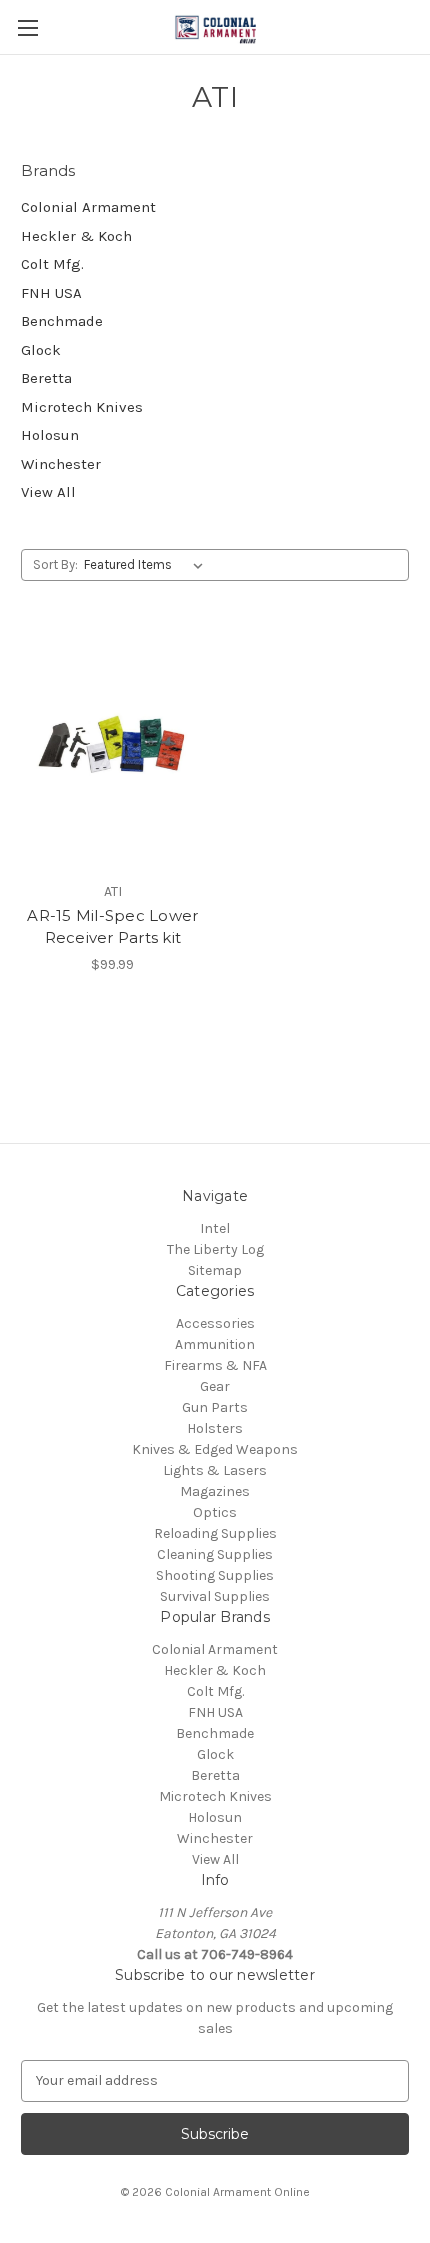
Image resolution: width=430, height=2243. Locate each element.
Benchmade (62, 321)
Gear (215, 1386)
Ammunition (215, 1344)
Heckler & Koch (76, 236)
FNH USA (51, 293)
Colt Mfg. (52, 264)
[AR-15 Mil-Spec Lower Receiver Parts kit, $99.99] (113, 750)
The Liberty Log (215, 1249)
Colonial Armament (88, 207)
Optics (215, 1512)
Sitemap (215, 1270)
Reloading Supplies (215, 1533)
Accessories (215, 1323)
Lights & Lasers (215, 1470)
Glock (41, 350)
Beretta (46, 378)
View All (48, 492)
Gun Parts (215, 1407)
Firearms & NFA (215, 1365)
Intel (215, 1228)
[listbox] (147, 565)
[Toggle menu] (27, 27)
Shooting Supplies (215, 1575)
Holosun (50, 435)
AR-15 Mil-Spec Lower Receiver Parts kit (112, 927)
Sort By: (55, 564)
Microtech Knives (82, 407)
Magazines (215, 1491)
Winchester (61, 464)
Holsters (215, 1428)
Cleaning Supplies (215, 1554)
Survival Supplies (215, 1596)
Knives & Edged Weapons (215, 1449)
